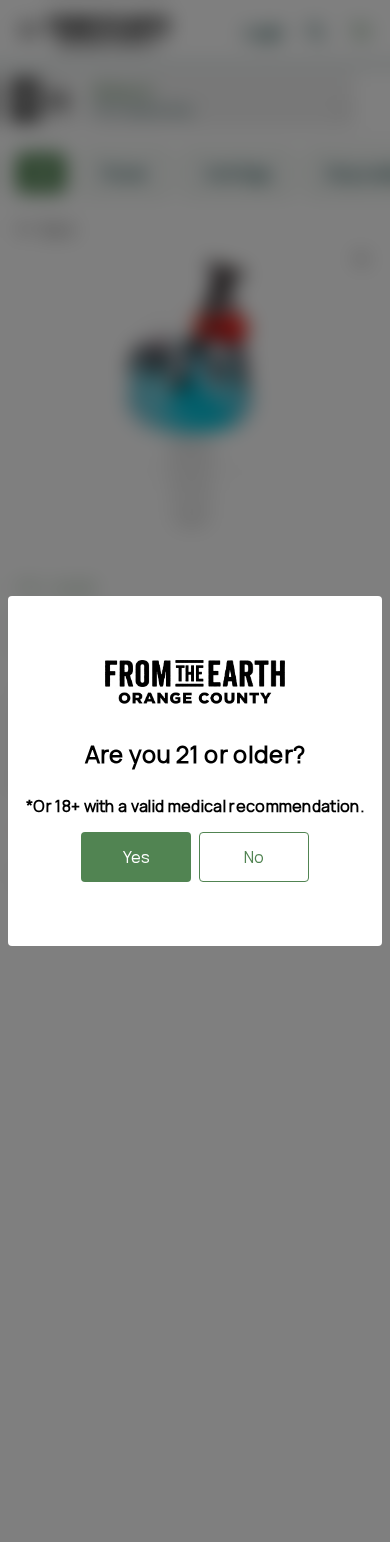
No (254, 857)
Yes (136, 857)
